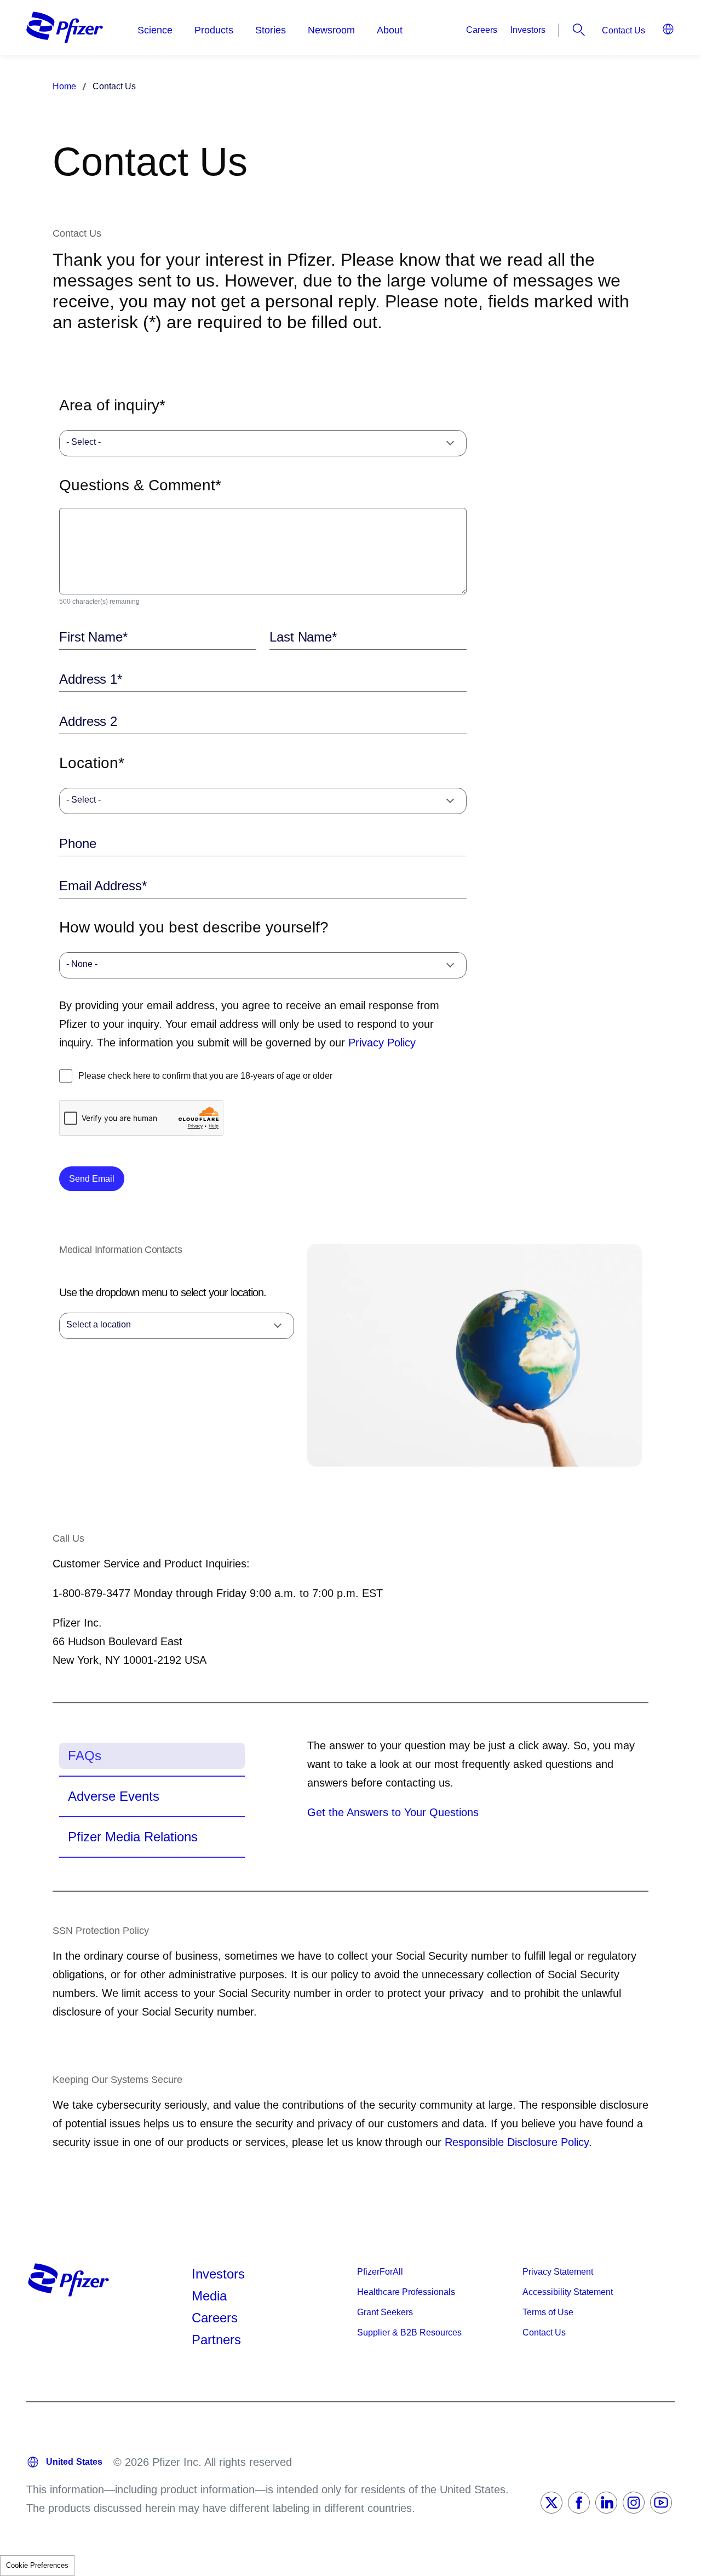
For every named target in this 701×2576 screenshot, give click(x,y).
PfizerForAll (380, 2272)
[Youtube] (661, 2503)
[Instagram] (634, 2503)
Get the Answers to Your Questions (393, 1812)
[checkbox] (66, 1076)
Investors (528, 30)
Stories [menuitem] (271, 30)
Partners (216, 2340)
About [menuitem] (390, 30)
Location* (92, 763)
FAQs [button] (85, 1756)
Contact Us (624, 30)
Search (579, 30)
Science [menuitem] (155, 30)
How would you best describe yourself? (194, 927)
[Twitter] (551, 2503)
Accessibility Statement (568, 2292)
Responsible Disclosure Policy (517, 2142)
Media (209, 2296)
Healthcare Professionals (406, 2292)
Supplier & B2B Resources (409, 2332)
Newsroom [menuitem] (331, 30)
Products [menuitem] (214, 30)
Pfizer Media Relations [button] (133, 1837)
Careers (482, 30)
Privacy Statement (558, 2272)
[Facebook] (579, 2503)
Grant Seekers (385, 2312)
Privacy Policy (382, 1043)
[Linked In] (606, 2503)
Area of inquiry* (112, 405)
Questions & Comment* (140, 485)
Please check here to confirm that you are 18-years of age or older (205, 1076)
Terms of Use (548, 2312)
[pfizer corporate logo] (65, 27)
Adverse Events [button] (114, 1796)
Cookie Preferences (37, 2565)
